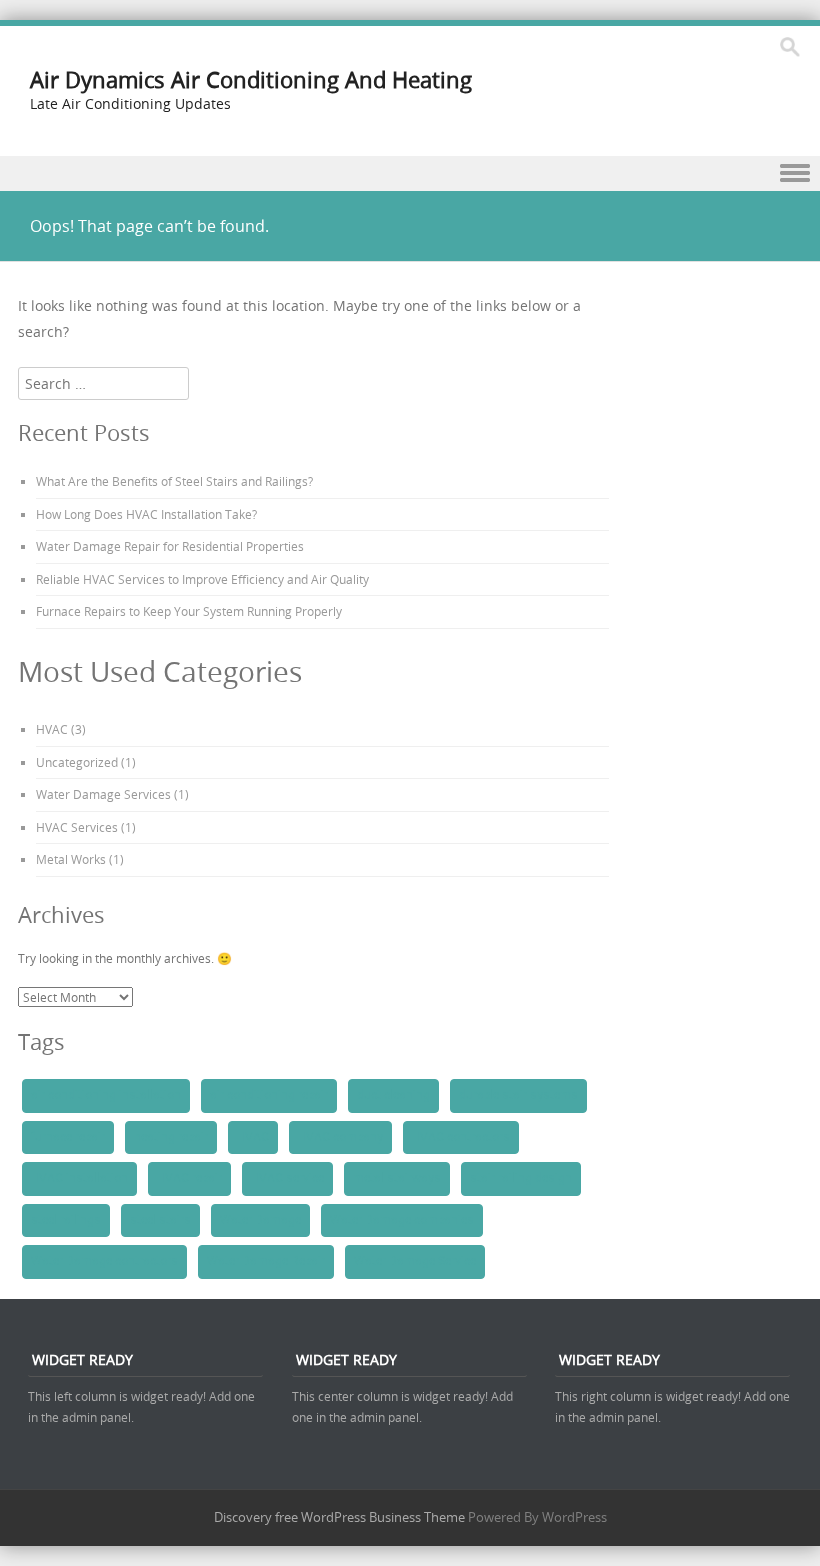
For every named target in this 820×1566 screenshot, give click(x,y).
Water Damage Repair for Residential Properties (170, 546)
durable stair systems (518, 1095)
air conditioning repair (269, 1095)
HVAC (52, 729)
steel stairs (160, 1220)
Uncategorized (77, 762)
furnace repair (68, 1137)
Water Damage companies (402, 1220)
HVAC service (287, 1178)
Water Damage (260, 1220)
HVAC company (340, 1137)
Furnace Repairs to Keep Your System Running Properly (189, 611)
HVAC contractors (461, 1137)
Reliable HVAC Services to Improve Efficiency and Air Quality (202, 579)
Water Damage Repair (266, 1261)
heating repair (171, 1137)
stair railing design (521, 1178)
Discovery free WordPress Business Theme (339, 1517)
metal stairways (397, 1178)
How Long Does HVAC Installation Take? (146, 514)
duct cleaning (393, 1095)
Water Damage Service (415, 1261)
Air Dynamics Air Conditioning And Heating (251, 79)
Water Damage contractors (104, 1261)
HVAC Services (77, 827)
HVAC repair (189, 1178)
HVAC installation (79, 1178)
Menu (410, 173)
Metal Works (71, 859)
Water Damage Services (103, 794)
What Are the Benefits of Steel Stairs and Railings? (174, 481)
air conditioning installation (106, 1095)
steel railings (66, 1220)
